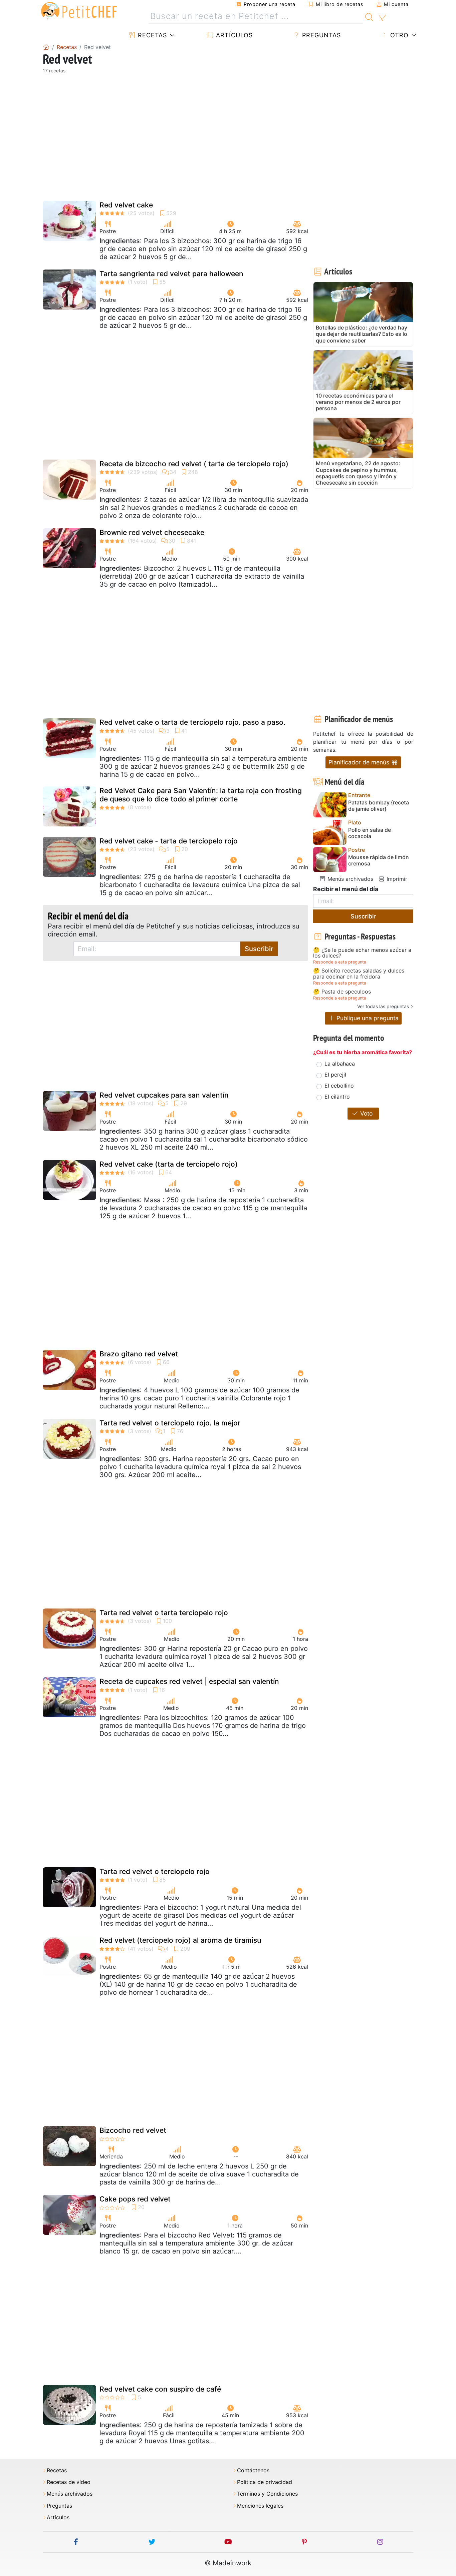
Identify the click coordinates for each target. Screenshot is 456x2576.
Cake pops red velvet (135, 2199)
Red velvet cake (126, 205)
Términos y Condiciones (267, 2494)
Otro (398, 35)
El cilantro (337, 1097)
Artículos (233, 35)
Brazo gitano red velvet (139, 1354)
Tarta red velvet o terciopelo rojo (155, 1871)
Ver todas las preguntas (383, 1006)
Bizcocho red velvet (133, 2130)
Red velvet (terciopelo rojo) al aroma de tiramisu (180, 1940)
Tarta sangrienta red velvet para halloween (171, 274)
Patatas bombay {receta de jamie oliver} (379, 806)
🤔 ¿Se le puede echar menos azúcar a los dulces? (362, 953)
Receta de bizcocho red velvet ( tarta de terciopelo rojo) (194, 464)
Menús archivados (350, 879)
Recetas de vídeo (69, 2482)
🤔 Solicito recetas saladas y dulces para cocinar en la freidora (359, 974)
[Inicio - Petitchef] (46, 47)
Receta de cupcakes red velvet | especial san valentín (189, 1681)
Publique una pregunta (367, 1018)
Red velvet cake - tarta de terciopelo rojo (169, 841)
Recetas (151, 35)
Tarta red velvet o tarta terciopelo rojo (164, 1613)
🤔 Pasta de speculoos (342, 992)
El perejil (335, 1075)
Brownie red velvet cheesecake (152, 532)
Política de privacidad (265, 2482)
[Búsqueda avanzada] (382, 18)
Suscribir (259, 949)
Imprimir (396, 879)
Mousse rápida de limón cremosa (379, 860)
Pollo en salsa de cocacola (370, 833)
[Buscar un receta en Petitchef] (369, 16)
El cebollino (339, 1086)
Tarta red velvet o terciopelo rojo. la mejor (170, 1423)
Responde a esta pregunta (340, 962)
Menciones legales (260, 2506)
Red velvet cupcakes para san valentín (164, 1095)
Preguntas (320, 35)
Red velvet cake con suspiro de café (160, 2389)
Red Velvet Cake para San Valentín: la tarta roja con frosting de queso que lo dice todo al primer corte (201, 795)
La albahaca (340, 1064)
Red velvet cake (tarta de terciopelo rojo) (169, 1164)
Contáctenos (253, 2470)
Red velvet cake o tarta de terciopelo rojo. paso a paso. (192, 722)
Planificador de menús (360, 762)
